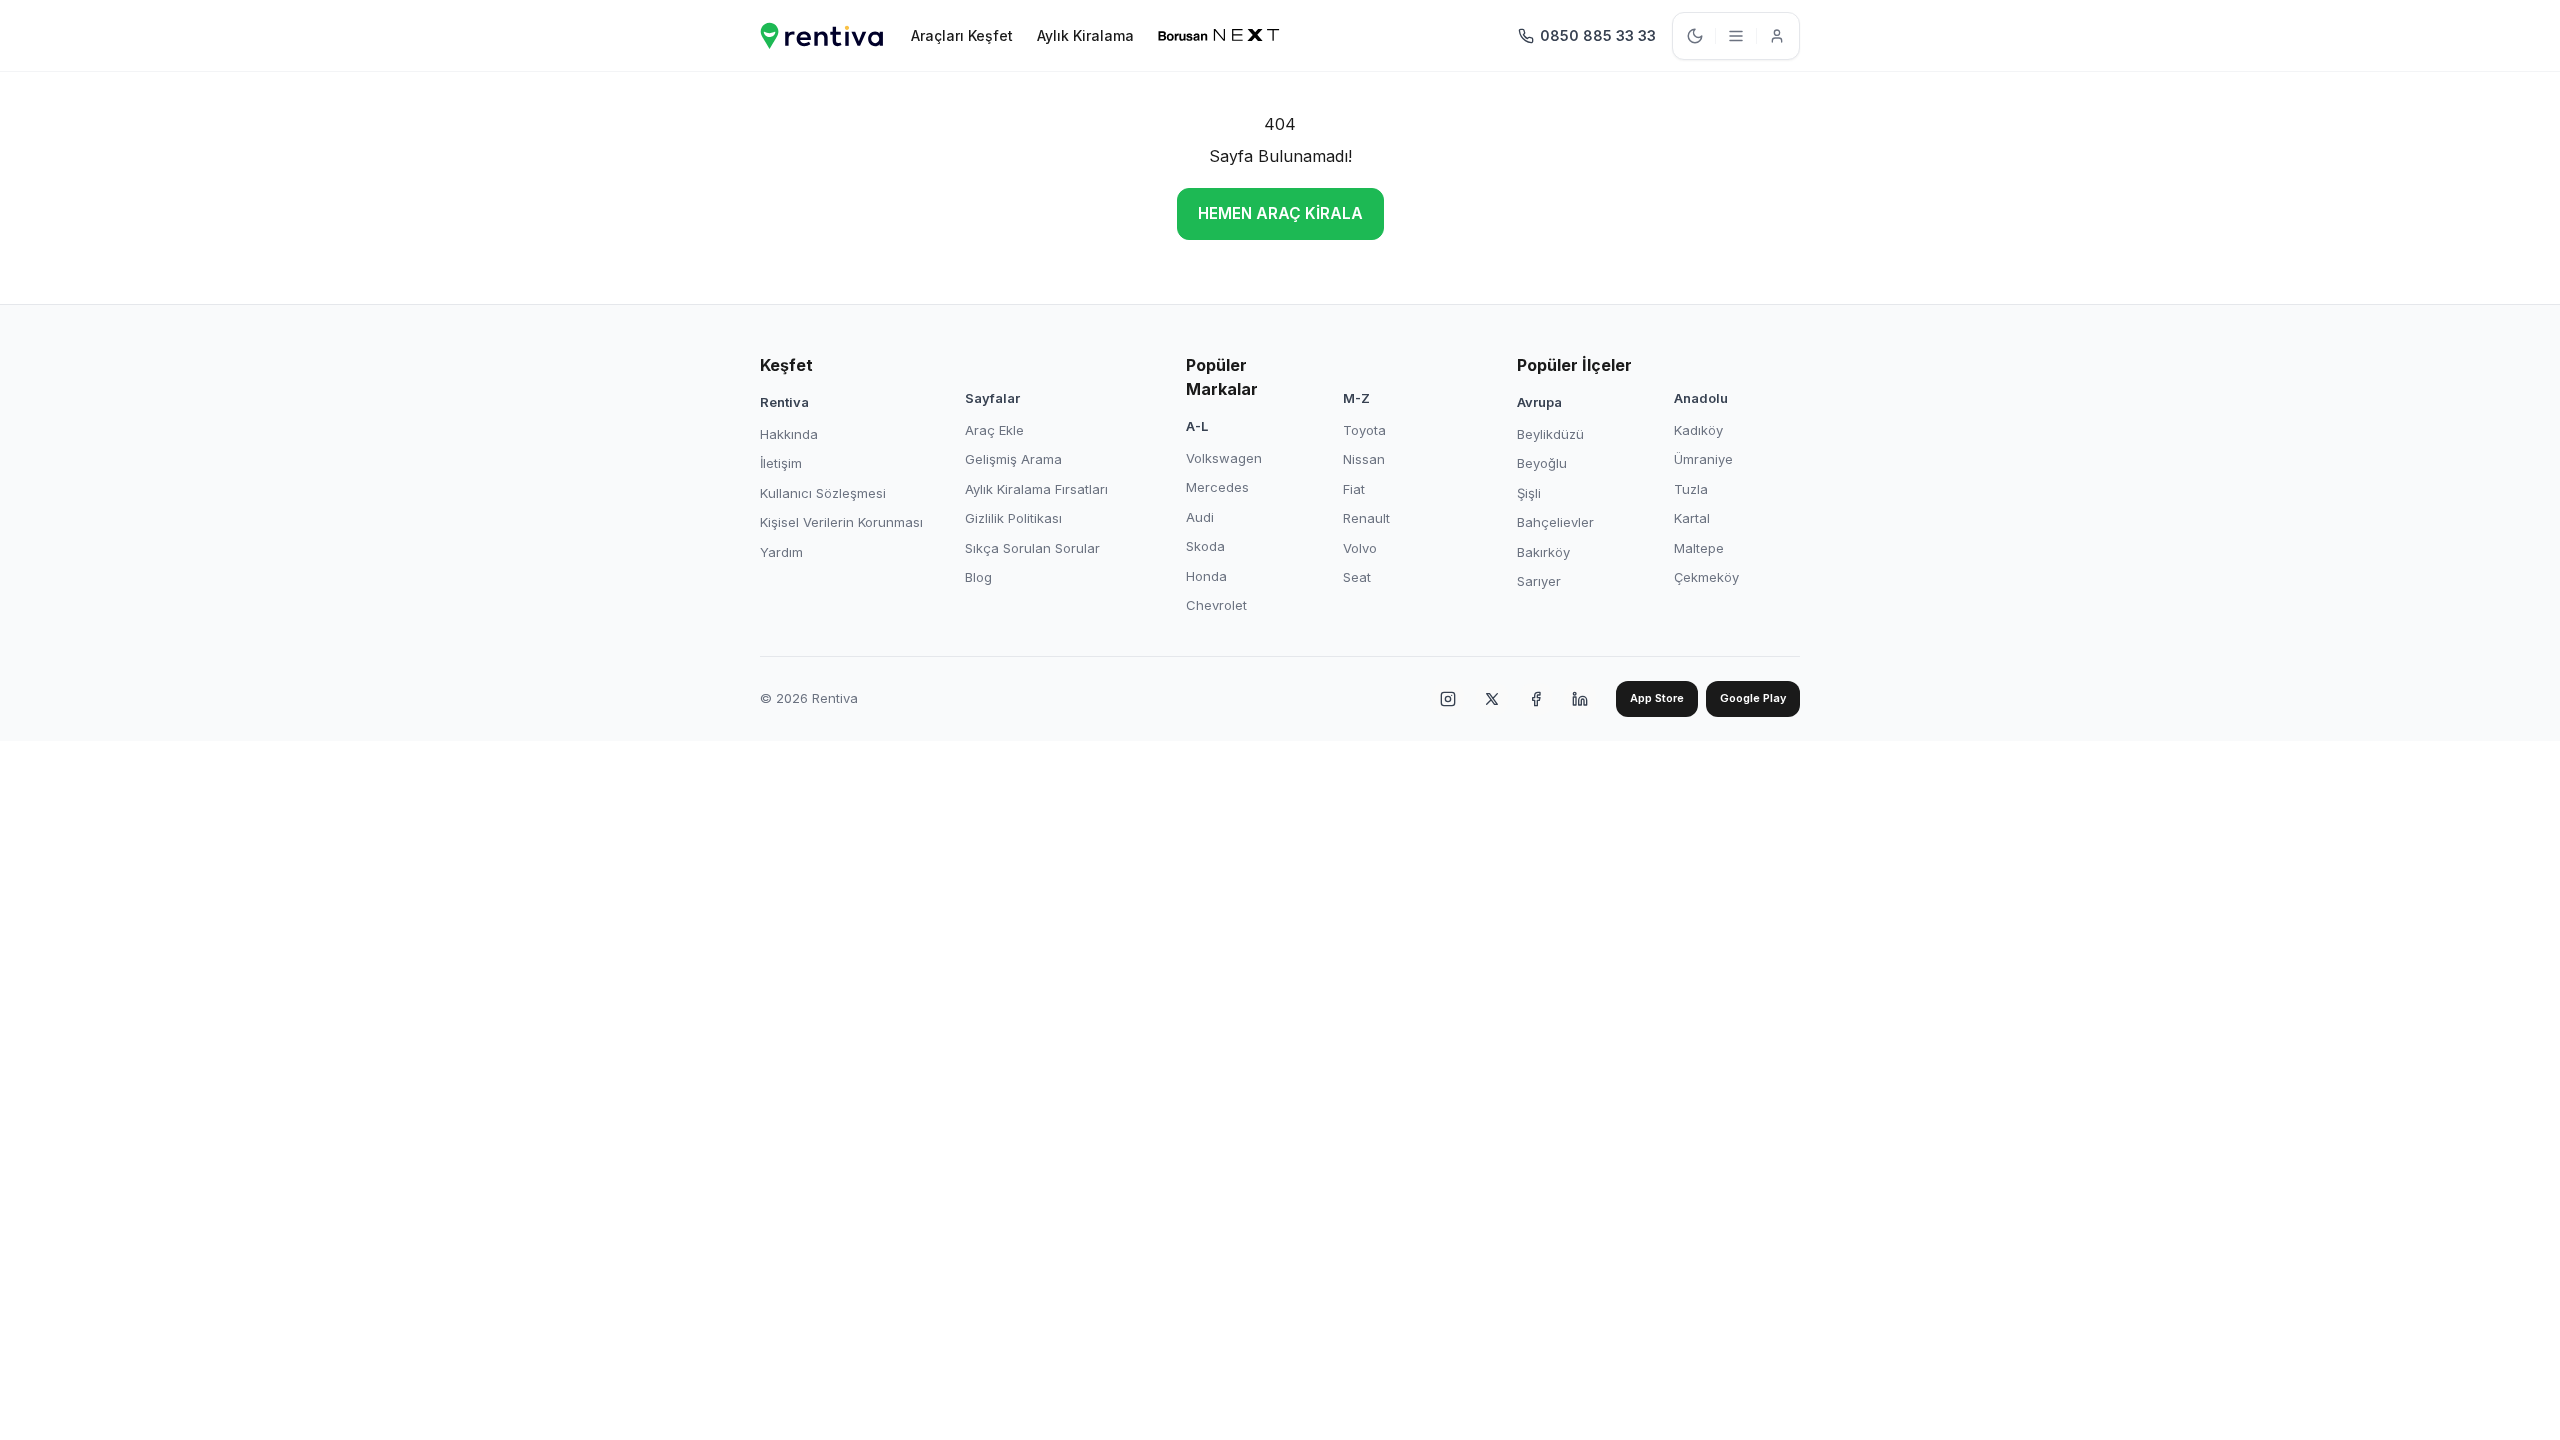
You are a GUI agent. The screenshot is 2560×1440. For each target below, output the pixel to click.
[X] (1492, 699)
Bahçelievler (1555, 522)
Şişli (1529, 493)
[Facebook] (1536, 699)
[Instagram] (1448, 699)
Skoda (1205, 546)
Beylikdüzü (1550, 434)
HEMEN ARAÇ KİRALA (1280, 213)
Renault (1366, 518)
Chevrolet (1216, 605)
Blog (978, 577)
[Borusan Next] (1219, 36)
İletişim (781, 463)
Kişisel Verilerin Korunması (841, 522)
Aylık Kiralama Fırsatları (1036, 489)
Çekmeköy (1706, 577)
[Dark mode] (1695, 36)
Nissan (1364, 459)
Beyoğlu (1542, 463)
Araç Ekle (994, 430)
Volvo (1360, 548)
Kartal (1692, 518)
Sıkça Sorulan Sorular (1032, 548)
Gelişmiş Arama (1013, 459)
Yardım (781, 552)
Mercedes (1217, 487)
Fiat (1354, 489)
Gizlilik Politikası (1013, 518)
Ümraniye (1703, 459)
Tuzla (1691, 489)
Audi (1200, 517)
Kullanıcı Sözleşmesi (823, 493)
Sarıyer (1539, 581)
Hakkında (789, 434)
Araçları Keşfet (962, 35)
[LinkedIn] (1580, 699)
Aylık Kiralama (1085, 35)
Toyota (1364, 430)
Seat (1357, 577)
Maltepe (1699, 548)
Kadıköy (1698, 430)
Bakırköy (1543, 552)
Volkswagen (1224, 458)
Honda (1206, 576)
